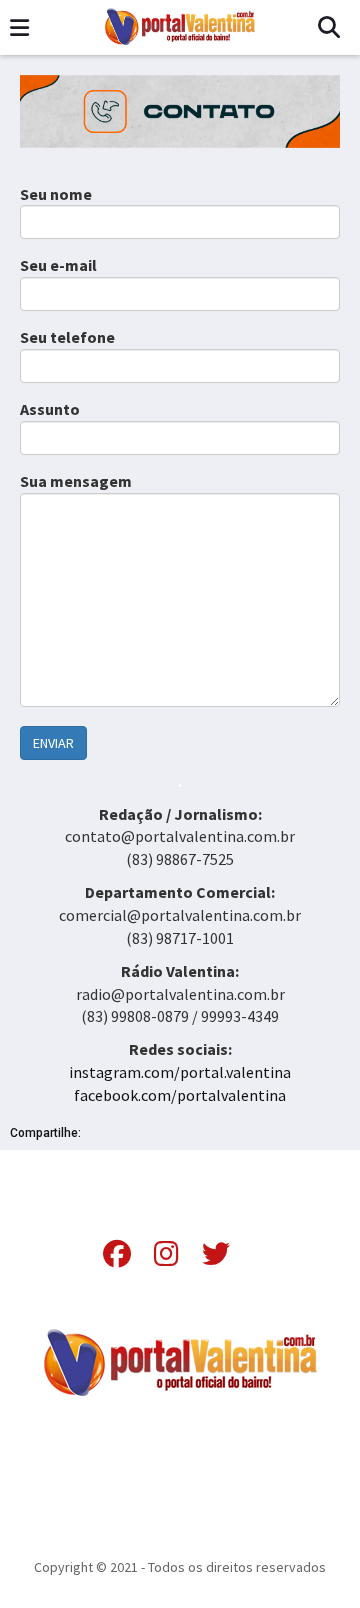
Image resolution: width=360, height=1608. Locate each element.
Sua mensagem (76, 481)
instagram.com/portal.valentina (180, 1072)
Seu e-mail (58, 265)
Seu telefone (67, 337)
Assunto (50, 409)
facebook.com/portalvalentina (180, 1095)
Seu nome (56, 194)
